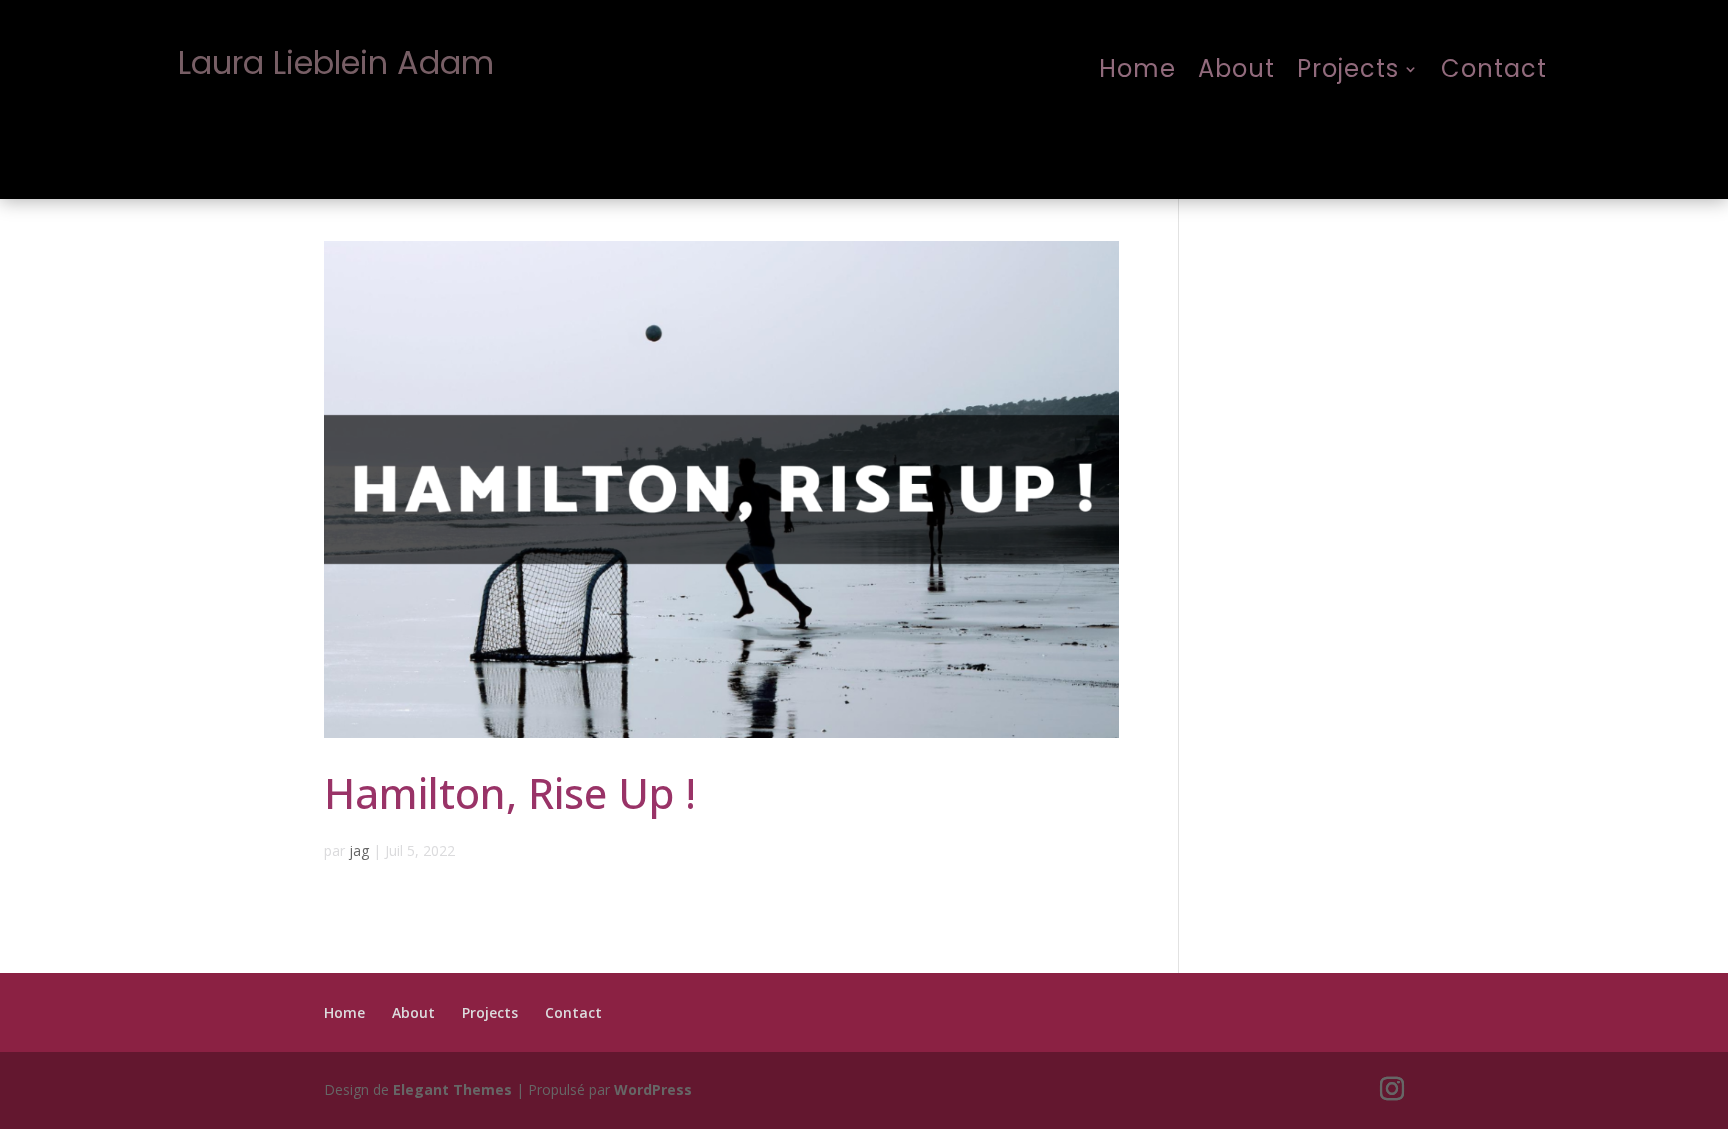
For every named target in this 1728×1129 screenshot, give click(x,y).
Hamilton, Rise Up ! (510, 792)
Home (1137, 70)
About (1236, 70)
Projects (1348, 70)
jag (359, 850)
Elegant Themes (452, 1089)
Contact (1494, 70)
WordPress (653, 1089)
